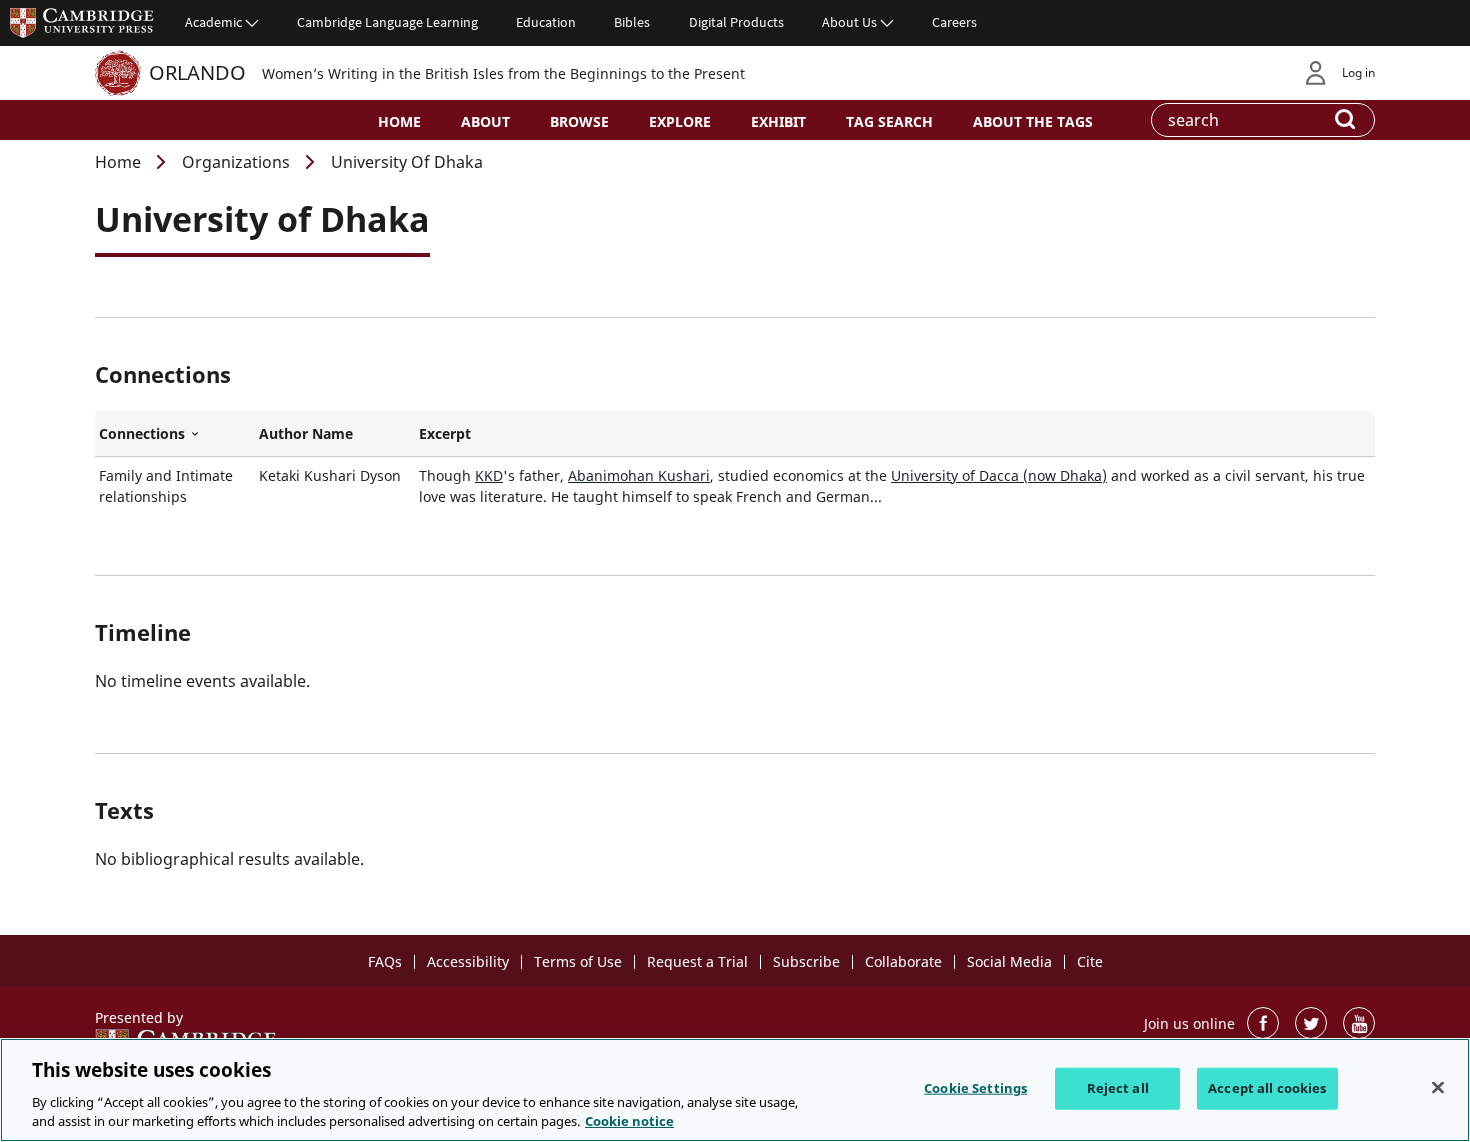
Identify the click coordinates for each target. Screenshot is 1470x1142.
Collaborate (903, 961)
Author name (306, 433)
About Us (849, 22)
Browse (579, 121)
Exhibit (778, 121)
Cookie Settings (975, 1088)
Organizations (236, 162)
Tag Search (889, 121)
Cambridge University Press (82, 22)
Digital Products (736, 22)
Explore (680, 121)
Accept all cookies (1267, 1088)
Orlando (197, 72)
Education (546, 22)
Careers (954, 22)
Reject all (1118, 1088)
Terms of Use (578, 961)
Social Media (1009, 961)
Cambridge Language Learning (387, 22)
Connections (175, 434)
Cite (1090, 961)
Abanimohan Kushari (639, 475)
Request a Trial (697, 961)
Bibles (632, 22)
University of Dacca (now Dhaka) (999, 475)
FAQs (385, 961)
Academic (213, 22)
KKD (489, 475)
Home (399, 121)
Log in (1358, 72)
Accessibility (468, 961)
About (485, 121)
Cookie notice (629, 1121)
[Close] (1438, 1088)
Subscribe (806, 961)
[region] (735, 1090)
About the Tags (1033, 121)
